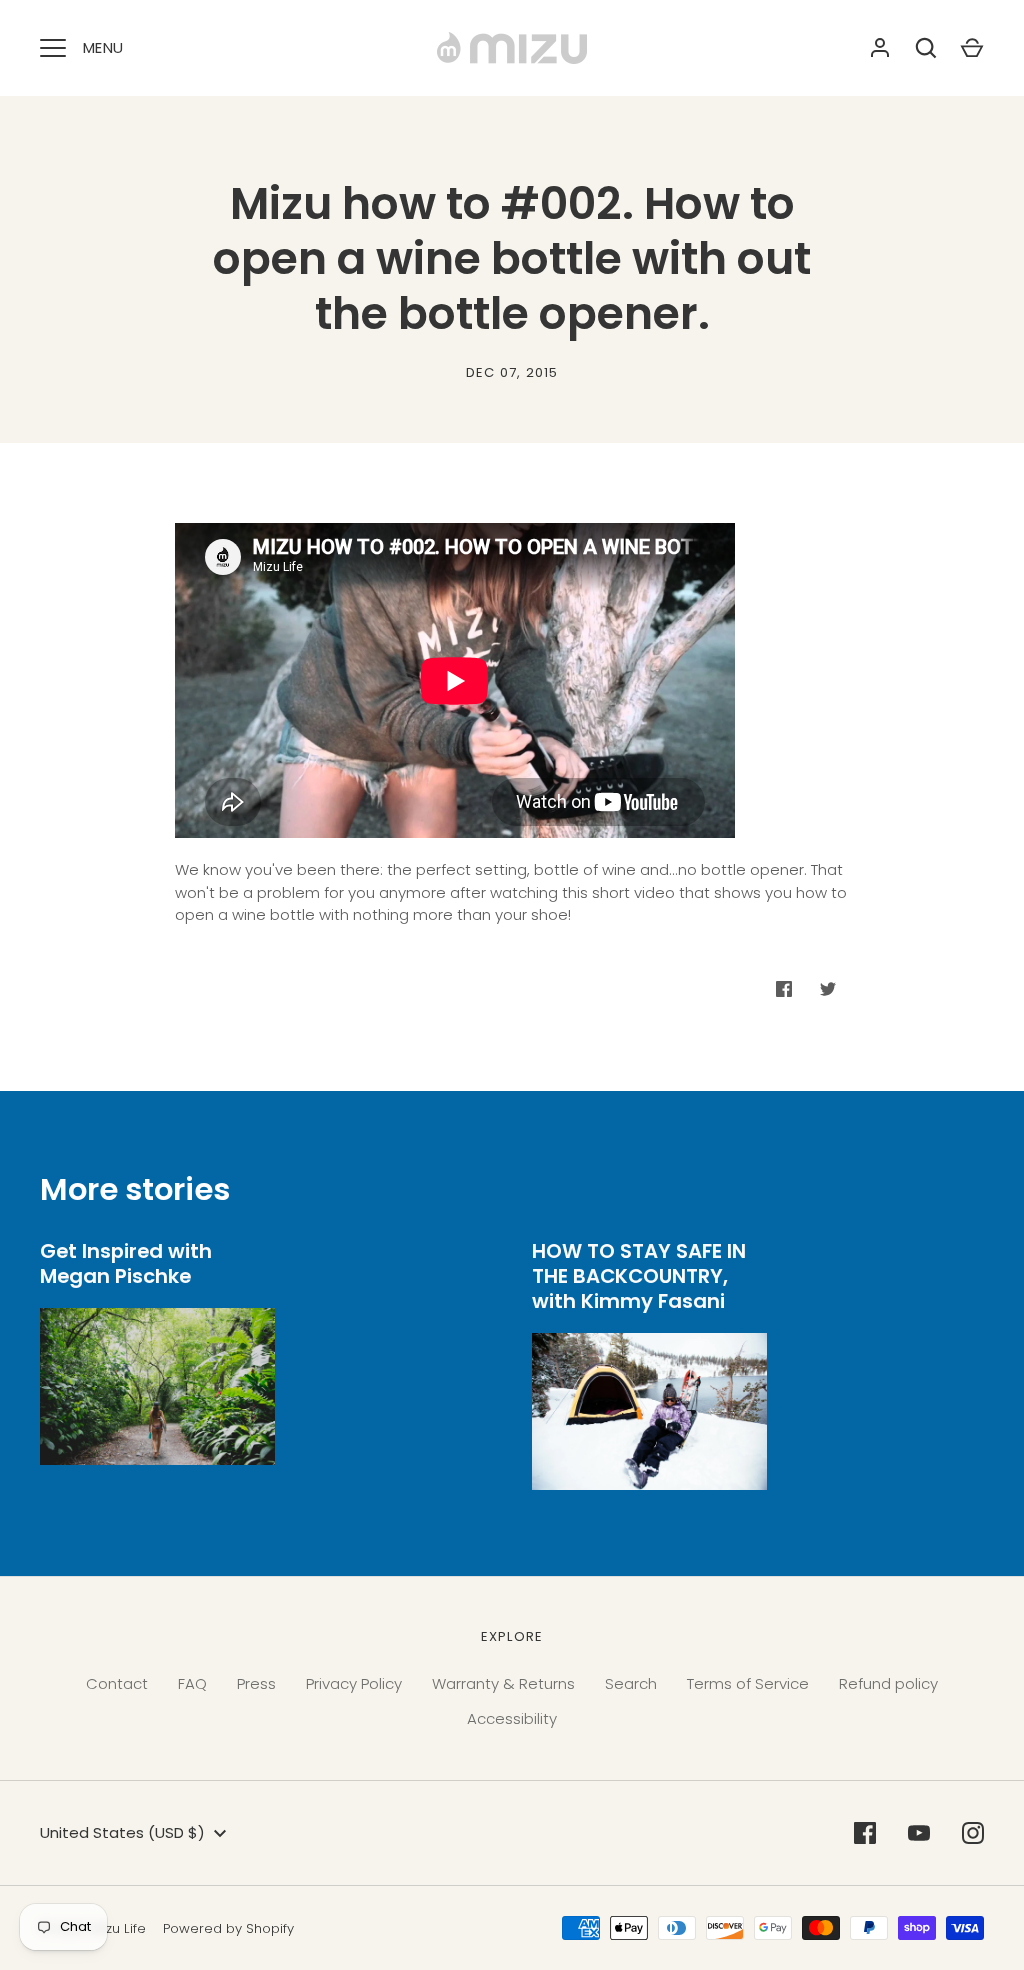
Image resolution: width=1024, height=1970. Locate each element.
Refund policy (888, 1683)
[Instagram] (973, 1833)
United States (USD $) (122, 1832)
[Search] (926, 48)
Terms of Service (748, 1683)
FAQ (192, 1683)
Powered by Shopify (228, 1928)
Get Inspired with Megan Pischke (126, 1263)
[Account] (880, 48)
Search (631, 1683)
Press (256, 1683)
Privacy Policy (354, 1683)
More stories (135, 1189)
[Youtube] (919, 1833)
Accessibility (512, 1718)
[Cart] (972, 48)
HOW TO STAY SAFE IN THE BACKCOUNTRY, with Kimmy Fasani (639, 1275)
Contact (117, 1683)
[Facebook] (865, 1833)
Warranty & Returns (503, 1683)
